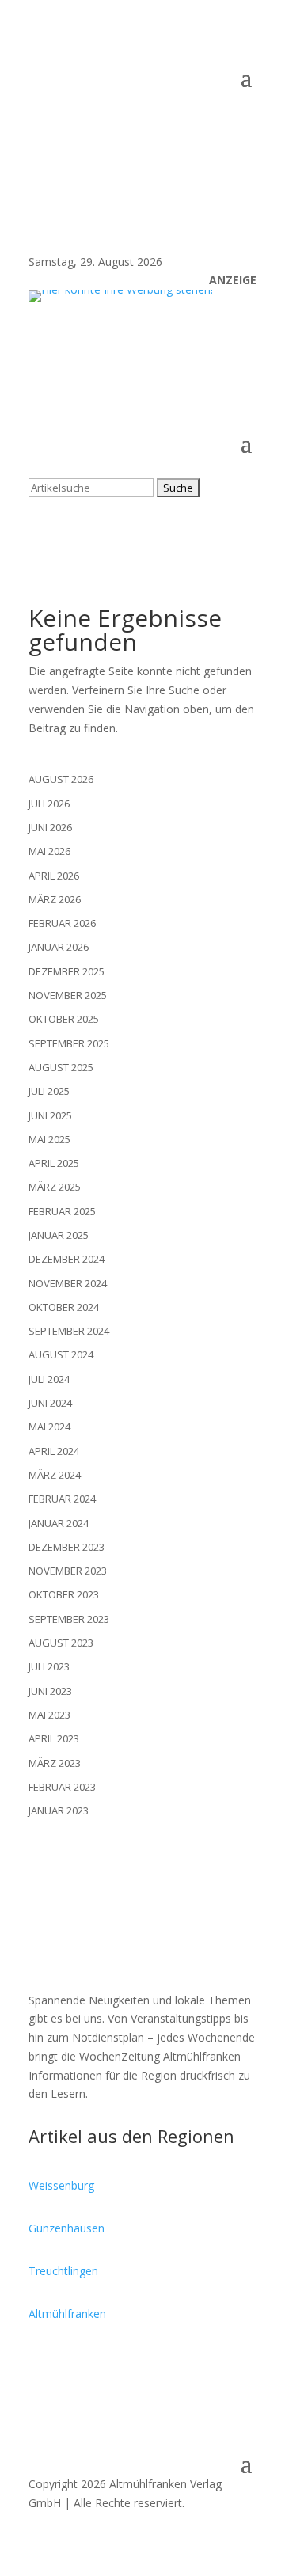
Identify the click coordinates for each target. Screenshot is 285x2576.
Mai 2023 (49, 1715)
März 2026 (55, 899)
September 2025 (69, 1043)
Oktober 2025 (64, 1019)
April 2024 (54, 1451)
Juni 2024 (50, 1403)
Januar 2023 (59, 1810)
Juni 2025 (50, 1115)
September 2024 (69, 1331)
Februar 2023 (62, 1787)
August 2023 (61, 1643)
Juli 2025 (49, 1091)
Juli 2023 (49, 1666)
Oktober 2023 (64, 1594)
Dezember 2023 (66, 1547)
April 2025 (54, 1163)
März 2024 (55, 1475)
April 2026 (54, 876)
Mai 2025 (49, 1139)
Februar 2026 (62, 923)
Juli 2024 (49, 1379)
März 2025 (55, 1187)
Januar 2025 (59, 1235)
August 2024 (61, 1354)
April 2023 (54, 1738)
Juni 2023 (50, 1691)
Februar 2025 (62, 1211)
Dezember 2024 (66, 1259)
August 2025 (61, 1067)
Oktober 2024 (64, 1307)
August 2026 (61, 779)
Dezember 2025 (66, 971)
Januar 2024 (59, 1523)
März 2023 (55, 1763)
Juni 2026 (50, 827)
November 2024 (68, 1283)
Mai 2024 (49, 1427)
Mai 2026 (49, 851)
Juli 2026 (49, 804)
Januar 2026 (59, 947)
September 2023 (69, 1619)
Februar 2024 (62, 1499)
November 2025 (68, 995)
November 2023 (68, 1571)
